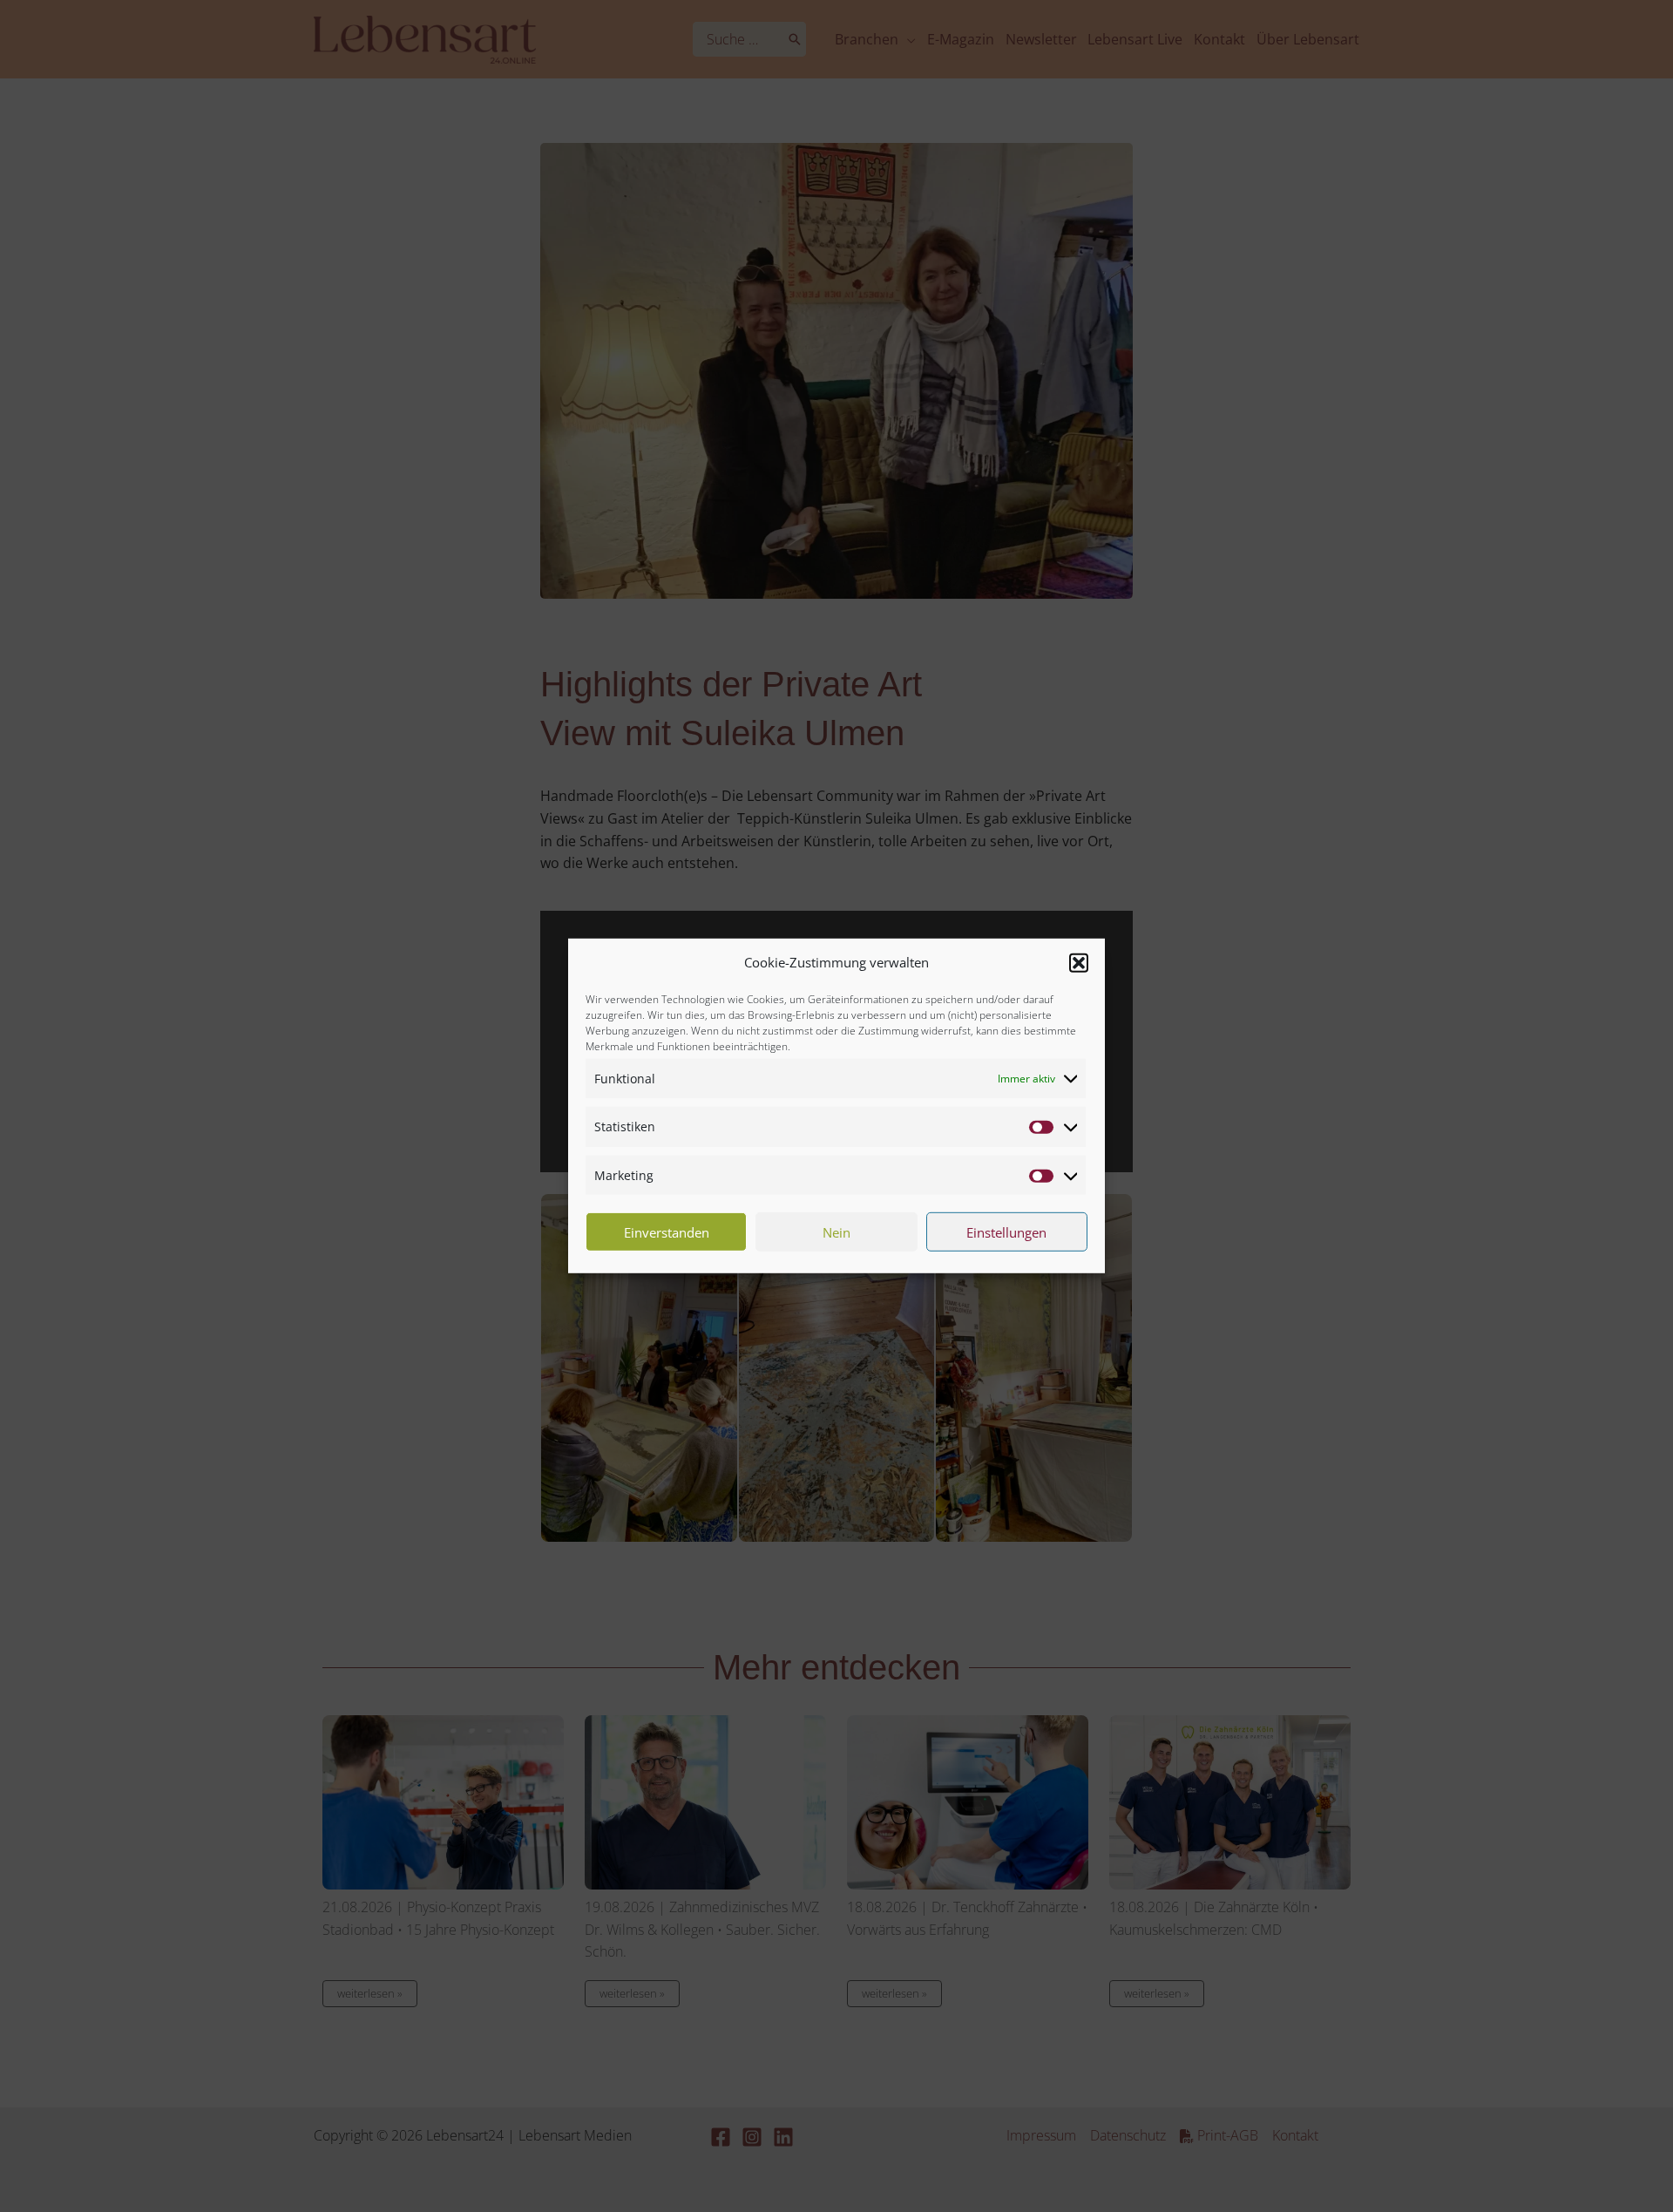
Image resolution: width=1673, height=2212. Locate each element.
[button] (1079, 963)
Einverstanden (667, 1232)
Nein (836, 1232)
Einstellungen (1006, 1232)
